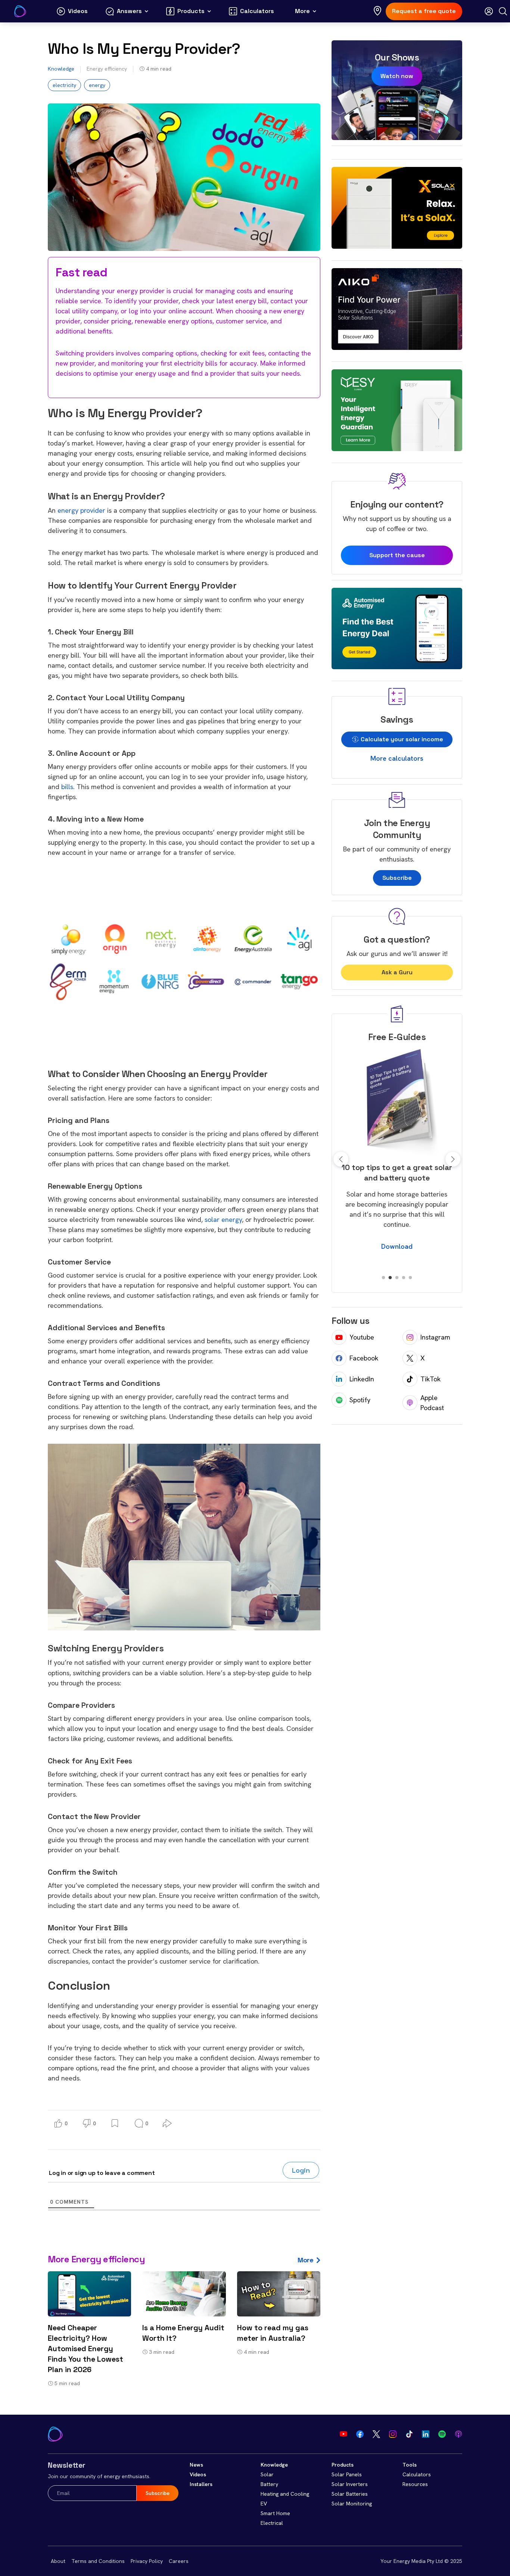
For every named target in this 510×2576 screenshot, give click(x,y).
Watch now (397, 76)
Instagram (435, 1337)
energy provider (81, 510)
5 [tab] (410, 1278)
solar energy (223, 1219)
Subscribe (397, 878)
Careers (179, 2561)
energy (97, 85)
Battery (269, 2484)
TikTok (430, 1379)
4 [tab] (404, 1278)
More (305, 2260)
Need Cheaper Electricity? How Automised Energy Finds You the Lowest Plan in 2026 (85, 2349)
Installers (201, 2484)
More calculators (397, 758)
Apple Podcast (432, 1403)
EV (264, 2504)
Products (343, 2465)
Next (453, 1159)
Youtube (362, 1337)
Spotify (360, 1400)
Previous (341, 1159)
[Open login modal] (489, 11)
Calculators (417, 2474)
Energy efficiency (107, 69)
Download (397, 1256)
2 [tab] (390, 1278)
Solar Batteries (350, 2494)
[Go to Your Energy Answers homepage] (20, 11)
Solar (267, 2474)
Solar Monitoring (352, 2504)
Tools (410, 2465)
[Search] (503, 11)
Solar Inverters (350, 2484)
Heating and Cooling (285, 2494)
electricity (64, 85)
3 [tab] (397, 1278)
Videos (198, 2474)
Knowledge (61, 69)
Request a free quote (424, 11)
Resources (415, 2484)
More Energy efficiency (96, 2259)
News (196, 2465)
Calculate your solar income (401, 739)
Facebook (364, 1358)
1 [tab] (383, 1278)
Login (301, 2170)
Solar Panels (347, 2474)
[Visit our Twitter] (376, 2434)
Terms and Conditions (98, 2561)
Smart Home (275, 2513)
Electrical (272, 2523)
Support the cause (397, 555)
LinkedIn (362, 1379)
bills (67, 787)
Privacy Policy (147, 2561)
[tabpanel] (397, 1154)
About (58, 2561)
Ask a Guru (397, 972)
